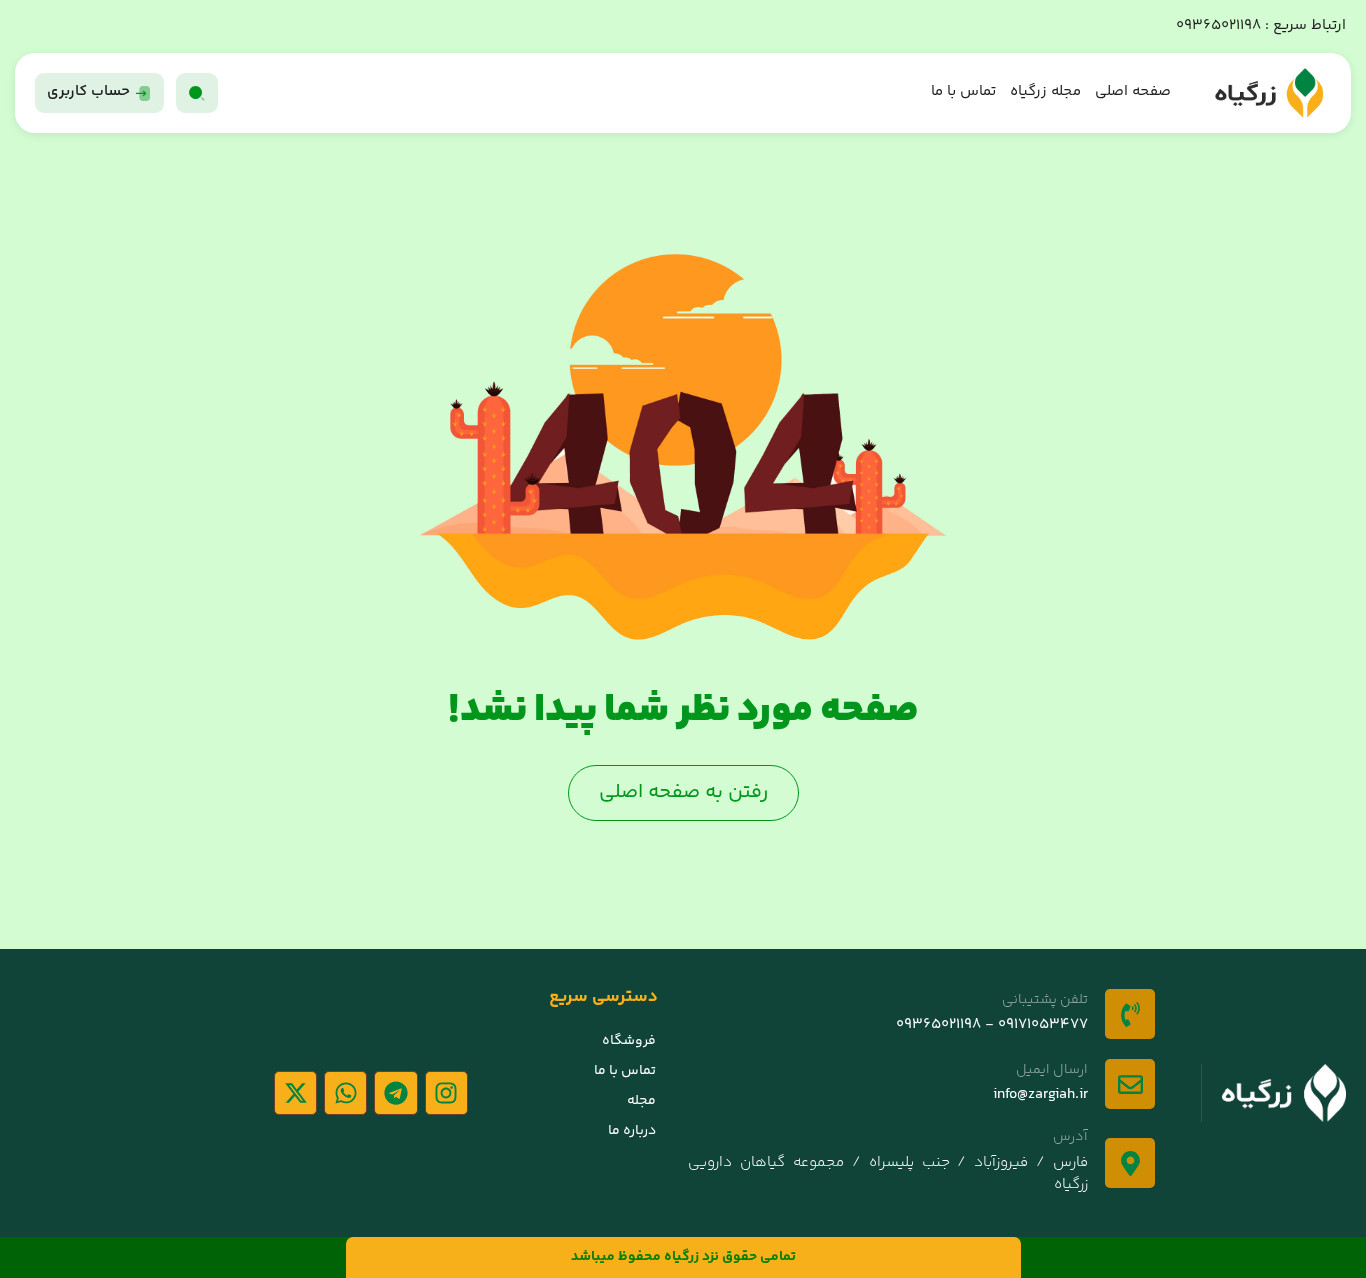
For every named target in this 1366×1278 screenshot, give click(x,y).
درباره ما (632, 1131)
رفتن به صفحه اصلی (683, 792)
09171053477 (1041, 1024)
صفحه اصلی (1133, 91)
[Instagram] (446, 1092)
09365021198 (1218, 25)
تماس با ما (963, 91)
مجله (641, 1101)
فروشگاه (629, 1041)
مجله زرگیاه (1045, 91)
